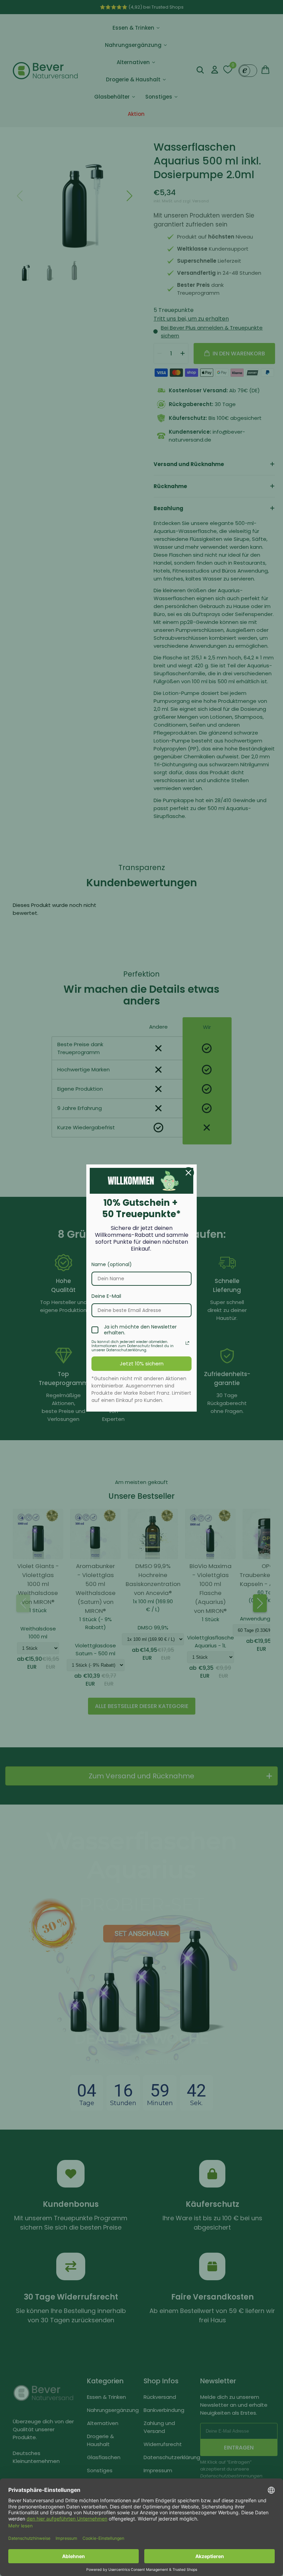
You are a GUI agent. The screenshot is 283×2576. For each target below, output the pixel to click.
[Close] (188, 1173)
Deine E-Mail (106, 1296)
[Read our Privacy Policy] (187, 1343)
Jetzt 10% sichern (142, 1363)
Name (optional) (112, 1264)
